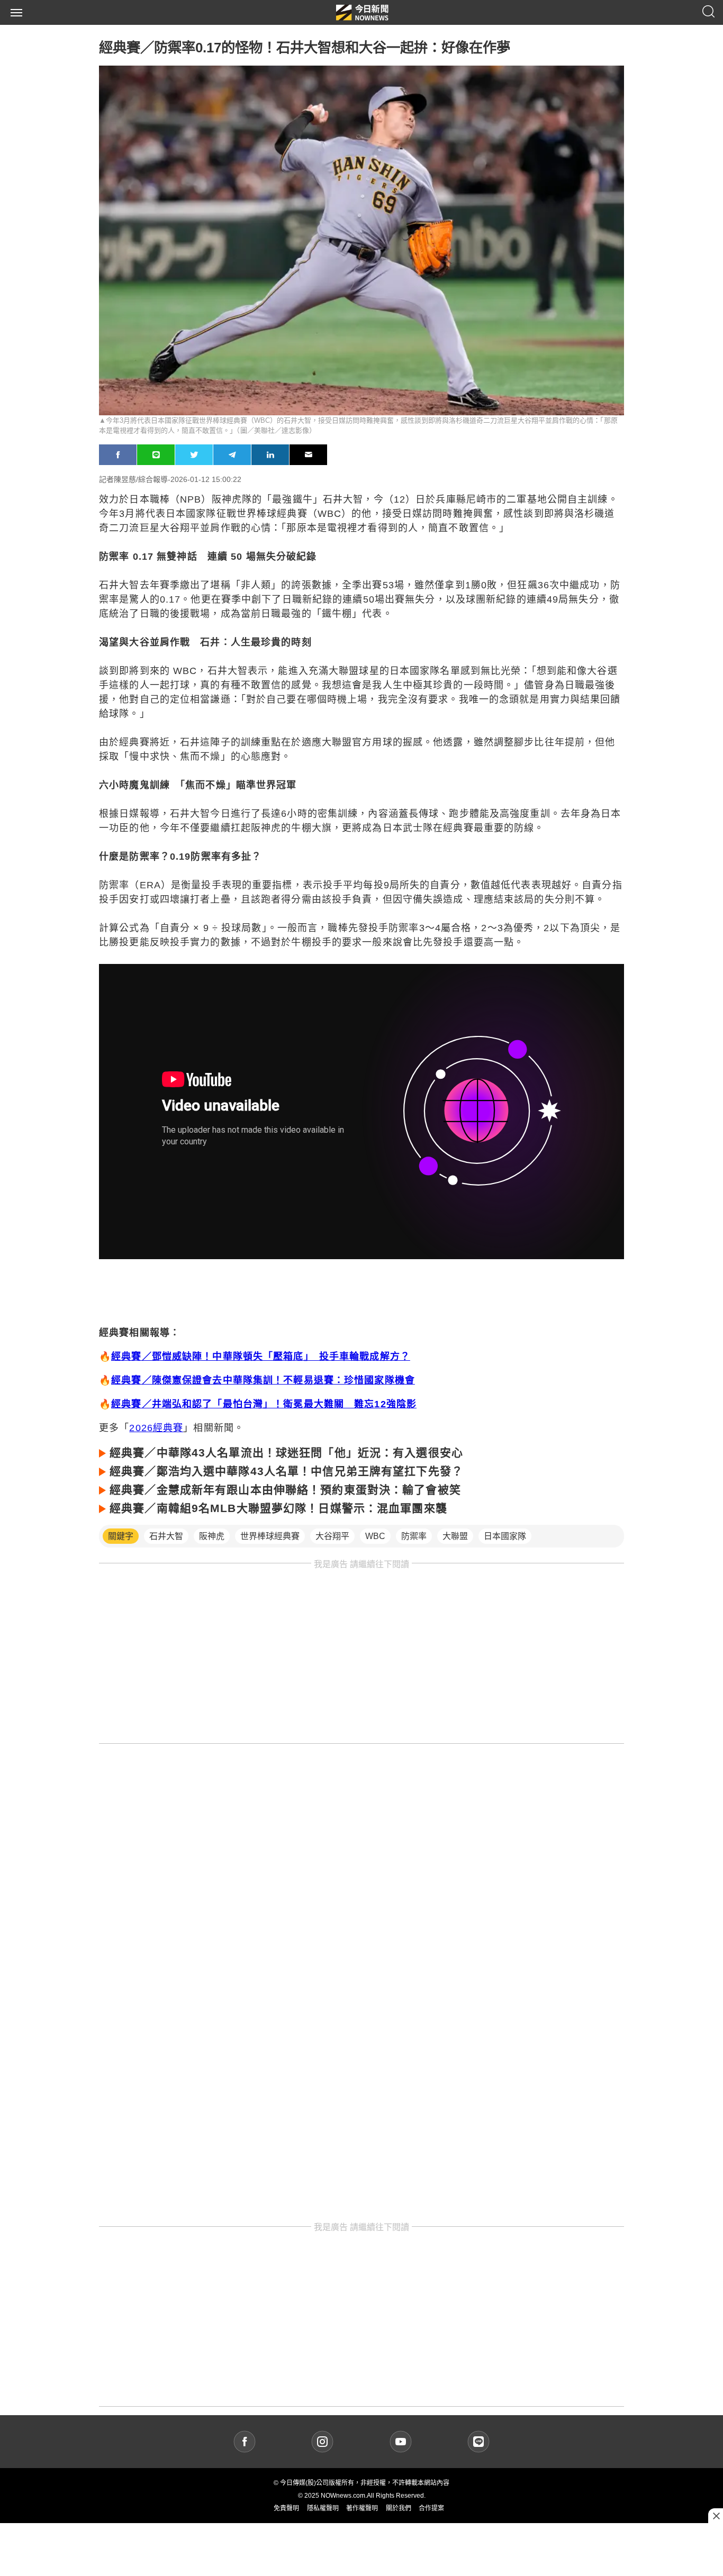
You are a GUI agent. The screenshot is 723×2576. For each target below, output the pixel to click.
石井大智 (166, 1536)
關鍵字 (121, 1536)
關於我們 (399, 2508)
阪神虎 (212, 1536)
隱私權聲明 (323, 2508)
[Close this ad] (716, 2516)
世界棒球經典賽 (270, 1536)
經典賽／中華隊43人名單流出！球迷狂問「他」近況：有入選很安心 (286, 1453)
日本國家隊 (505, 1536)
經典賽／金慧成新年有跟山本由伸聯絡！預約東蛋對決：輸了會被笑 (285, 1490)
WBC (375, 1536)
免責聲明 (286, 2508)
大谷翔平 (332, 1536)
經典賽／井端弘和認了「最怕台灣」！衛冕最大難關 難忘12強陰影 (264, 1404)
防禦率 (414, 1536)
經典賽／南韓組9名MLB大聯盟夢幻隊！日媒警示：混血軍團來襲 (278, 1508)
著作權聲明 (362, 2508)
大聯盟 (455, 1536)
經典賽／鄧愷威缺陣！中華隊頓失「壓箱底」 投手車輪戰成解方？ (261, 1357)
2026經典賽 (156, 1428)
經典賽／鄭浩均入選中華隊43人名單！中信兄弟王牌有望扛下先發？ (286, 1471)
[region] (361, 1656)
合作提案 (431, 2508)
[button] (16, 13)
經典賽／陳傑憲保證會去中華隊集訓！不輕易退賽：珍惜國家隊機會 (263, 1380)
